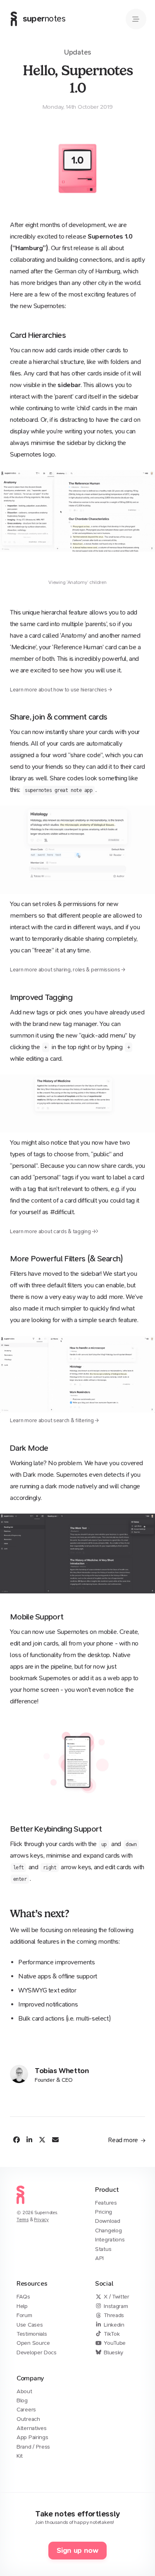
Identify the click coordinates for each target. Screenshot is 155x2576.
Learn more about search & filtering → (54, 1420)
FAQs (23, 2297)
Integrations (110, 2240)
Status (103, 2249)
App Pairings (32, 2437)
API (99, 2258)
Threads (114, 2315)
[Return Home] (20, 2206)
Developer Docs (37, 2352)
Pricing (104, 2212)
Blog (22, 2400)
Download (108, 2221)
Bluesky (113, 2352)
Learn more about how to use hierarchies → (61, 690)
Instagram (116, 2306)
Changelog (108, 2230)
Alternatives (31, 2428)
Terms (23, 2220)
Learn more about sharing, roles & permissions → (68, 970)
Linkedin (114, 2325)
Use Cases (30, 2325)
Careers (26, 2410)
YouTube (115, 2343)
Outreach (28, 2419)
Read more (124, 2140)
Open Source (33, 2343)
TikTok (112, 2334)
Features (106, 2203)
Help (22, 2306)
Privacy (41, 2220)
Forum (24, 2315)
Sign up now (77, 2551)
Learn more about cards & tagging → (53, 1231)
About (24, 2391)
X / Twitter (117, 2297)
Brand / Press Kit (33, 2451)
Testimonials (32, 2334)
